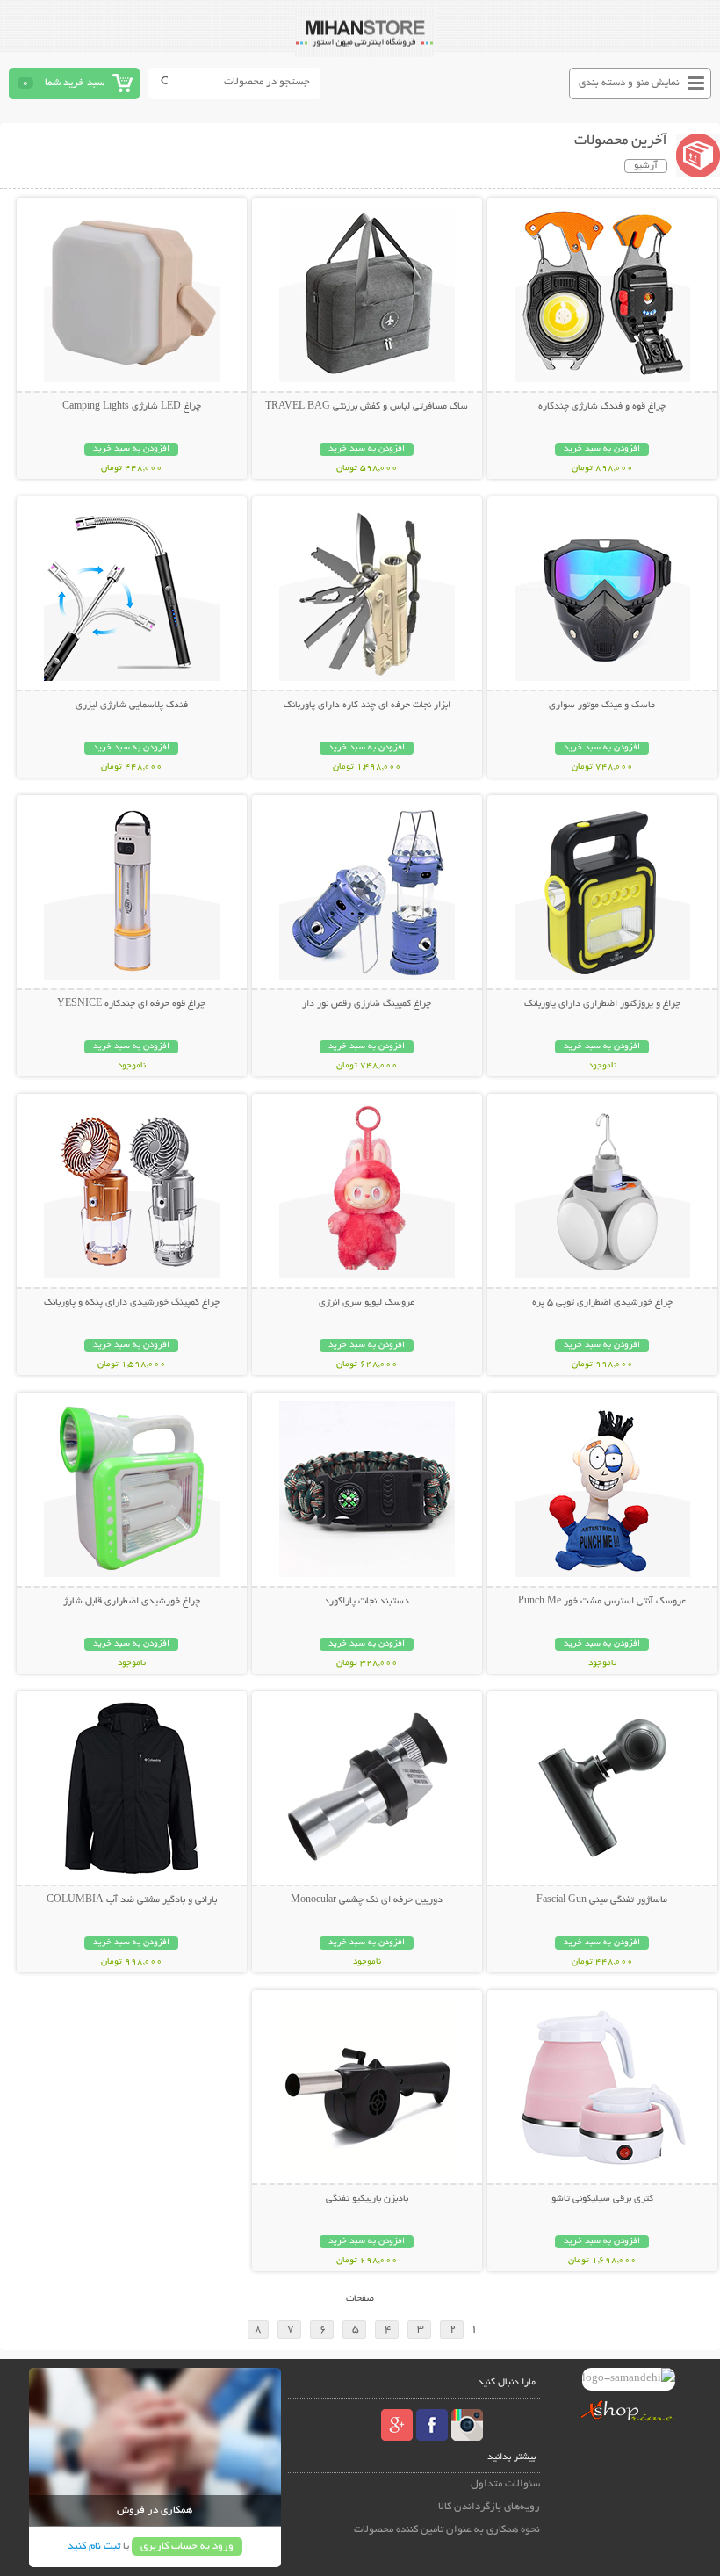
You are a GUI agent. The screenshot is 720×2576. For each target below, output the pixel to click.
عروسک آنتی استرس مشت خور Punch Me (602, 1602)
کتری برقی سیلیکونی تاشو (602, 2199)
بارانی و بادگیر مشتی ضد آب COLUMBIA (132, 1900)
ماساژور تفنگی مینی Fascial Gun (602, 1900)
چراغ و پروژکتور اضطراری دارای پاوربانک (602, 1004)
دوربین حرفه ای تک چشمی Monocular (367, 1900)
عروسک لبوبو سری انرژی (367, 1303)
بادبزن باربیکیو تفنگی (367, 2199)
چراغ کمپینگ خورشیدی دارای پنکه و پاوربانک (132, 1303)
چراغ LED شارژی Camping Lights (132, 407)
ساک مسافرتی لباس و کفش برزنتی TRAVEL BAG (367, 407)
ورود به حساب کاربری (187, 2547)
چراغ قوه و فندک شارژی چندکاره (602, 407)
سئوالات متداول (505, 2484)
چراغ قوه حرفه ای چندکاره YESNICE (131, 1004)
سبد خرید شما (75, 83)
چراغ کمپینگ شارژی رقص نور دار (367, 1004)
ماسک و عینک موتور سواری (602, 706)
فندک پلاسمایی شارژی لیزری (132, 706)
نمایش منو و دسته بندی (629, 83)
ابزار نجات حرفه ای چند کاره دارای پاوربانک (367, 706)
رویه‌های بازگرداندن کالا (489, 2507)
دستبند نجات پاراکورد (367, 1602)
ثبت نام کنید (94, 2547)
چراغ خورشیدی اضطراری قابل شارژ (132, 1602)
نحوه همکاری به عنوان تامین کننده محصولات (447, 2530)
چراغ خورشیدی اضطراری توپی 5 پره (602, 1303)
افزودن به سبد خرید (602, 449)
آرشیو (646, 166)
